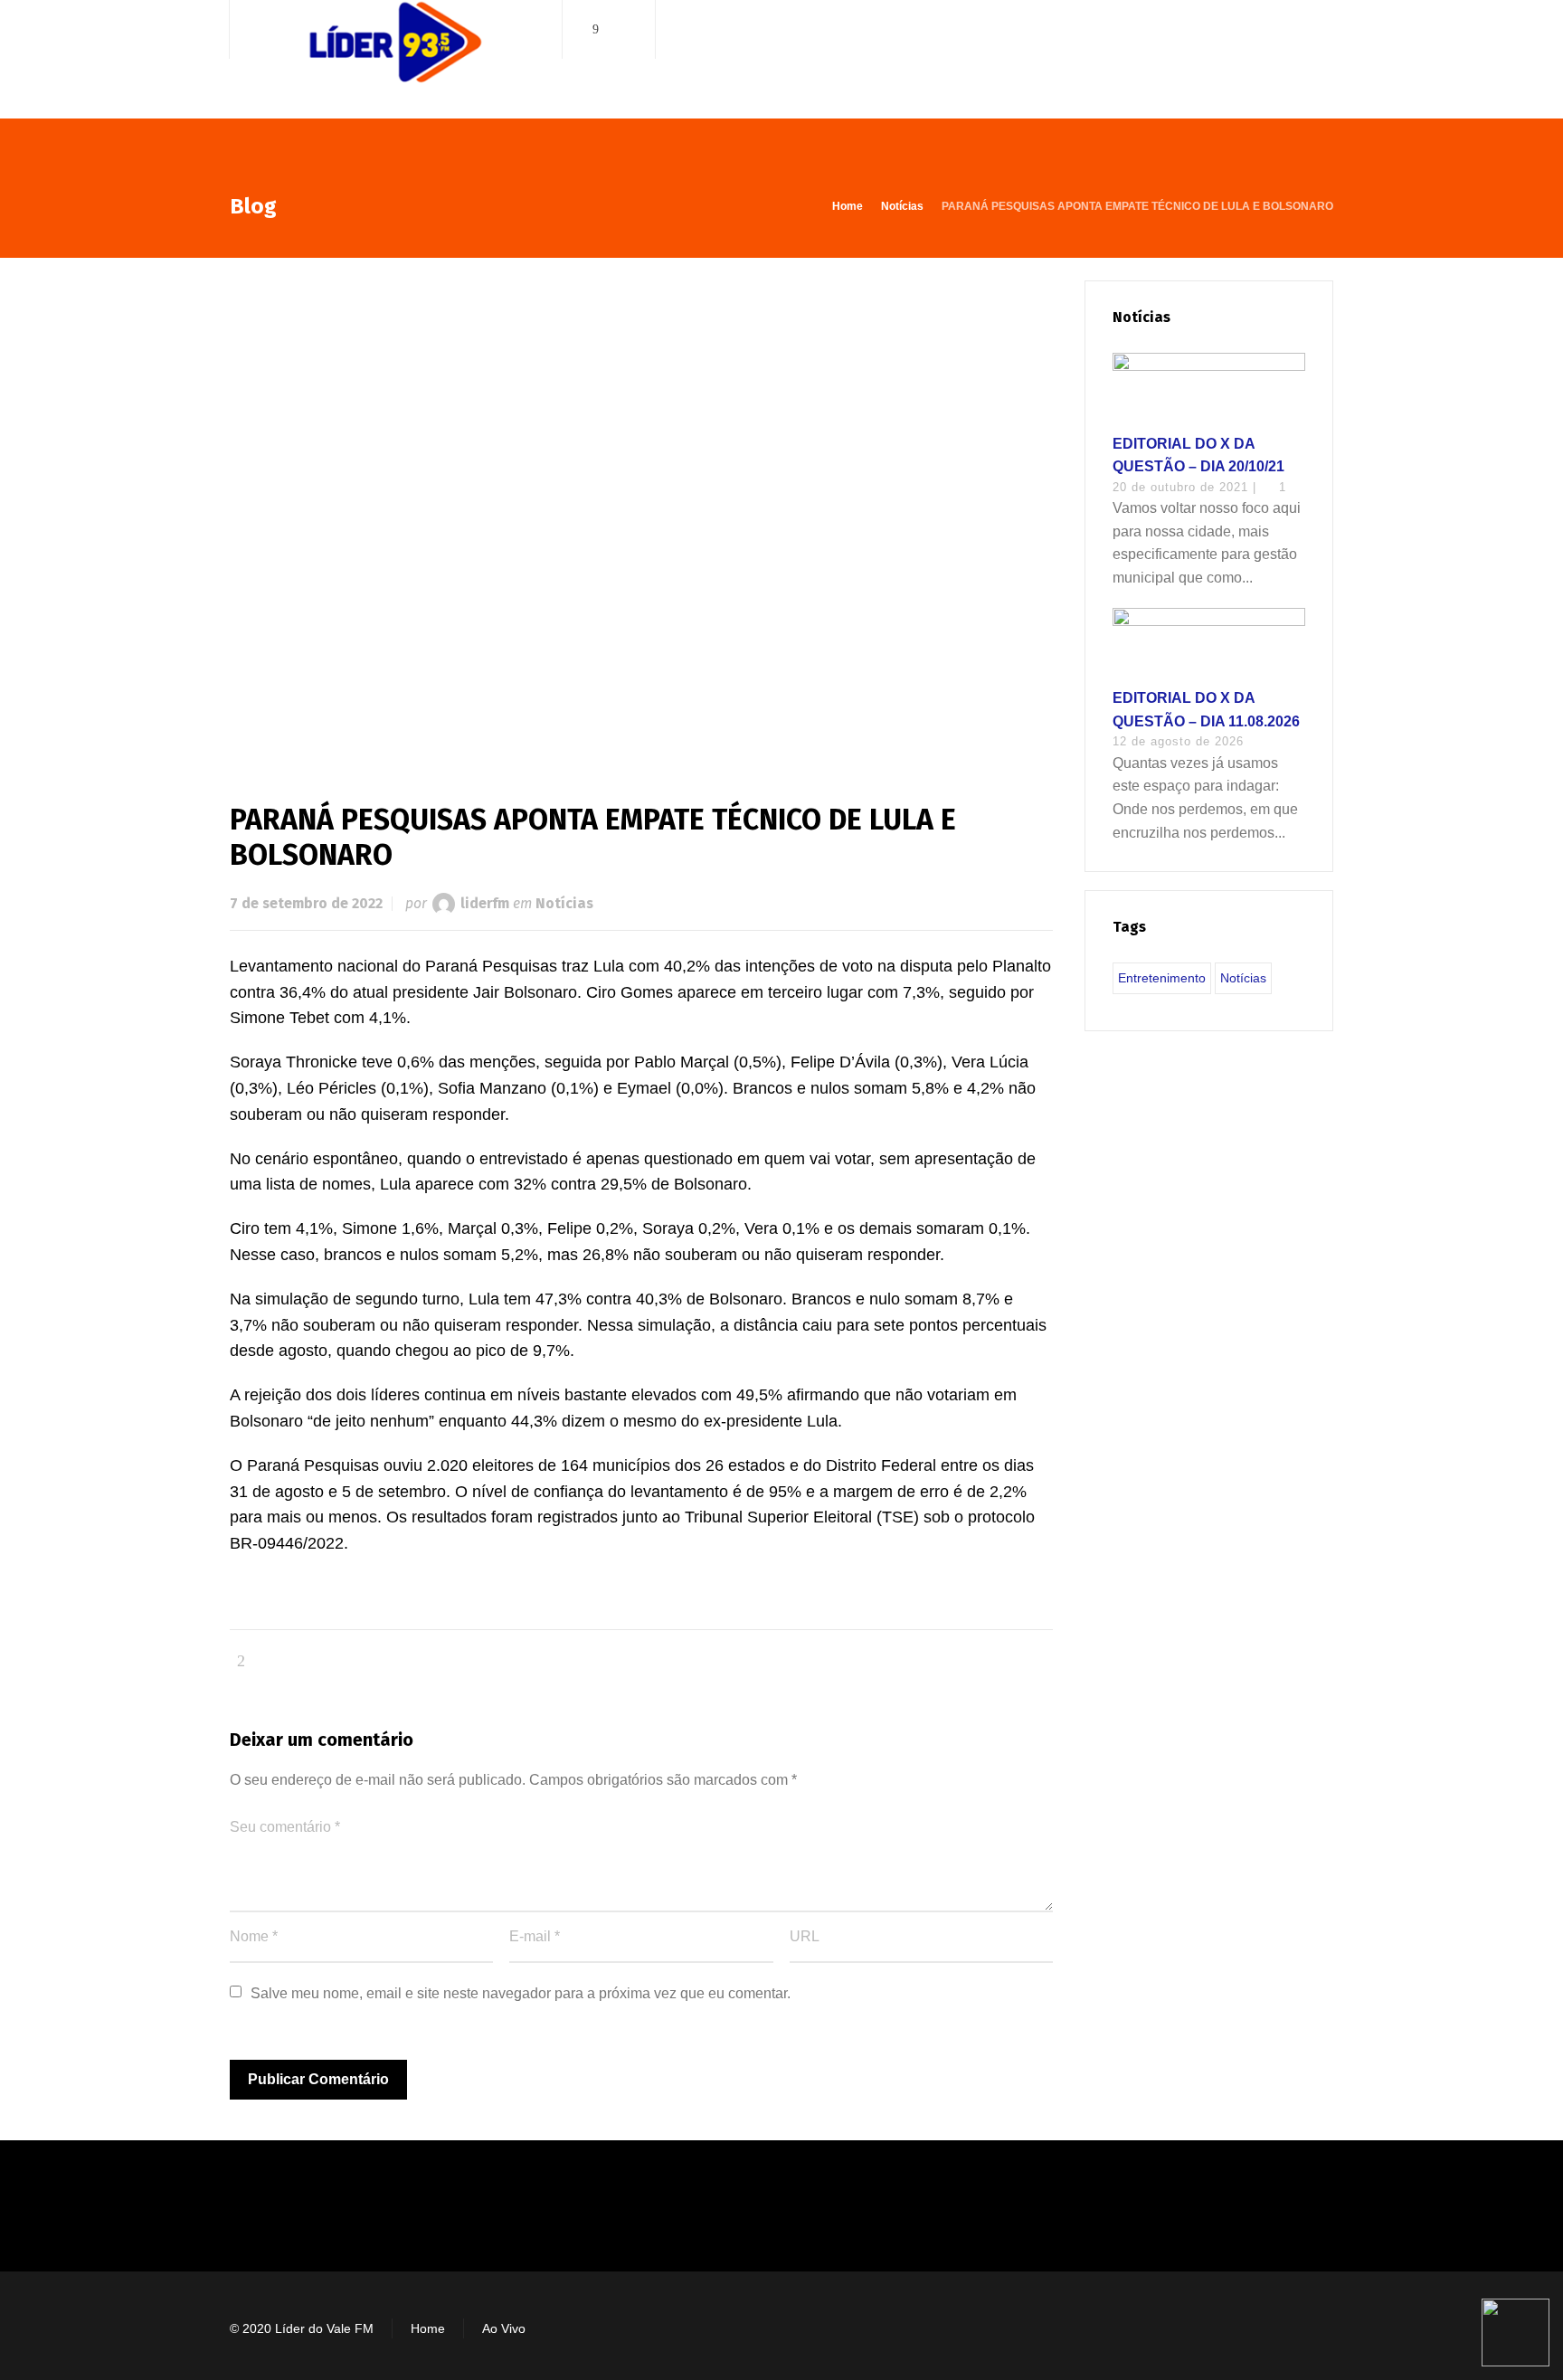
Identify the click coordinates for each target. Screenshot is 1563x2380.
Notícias (564, 903)
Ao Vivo (504, 2328)
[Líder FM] (396, 62)
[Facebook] (596, 29)
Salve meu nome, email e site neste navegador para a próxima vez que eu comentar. (521, 1993)
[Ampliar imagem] (641, 512)
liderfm (485, 903)
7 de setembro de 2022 (306, 903)
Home (428, 2328)
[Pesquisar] (1321, 29)
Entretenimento (1162, 978)
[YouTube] (621, 29)
